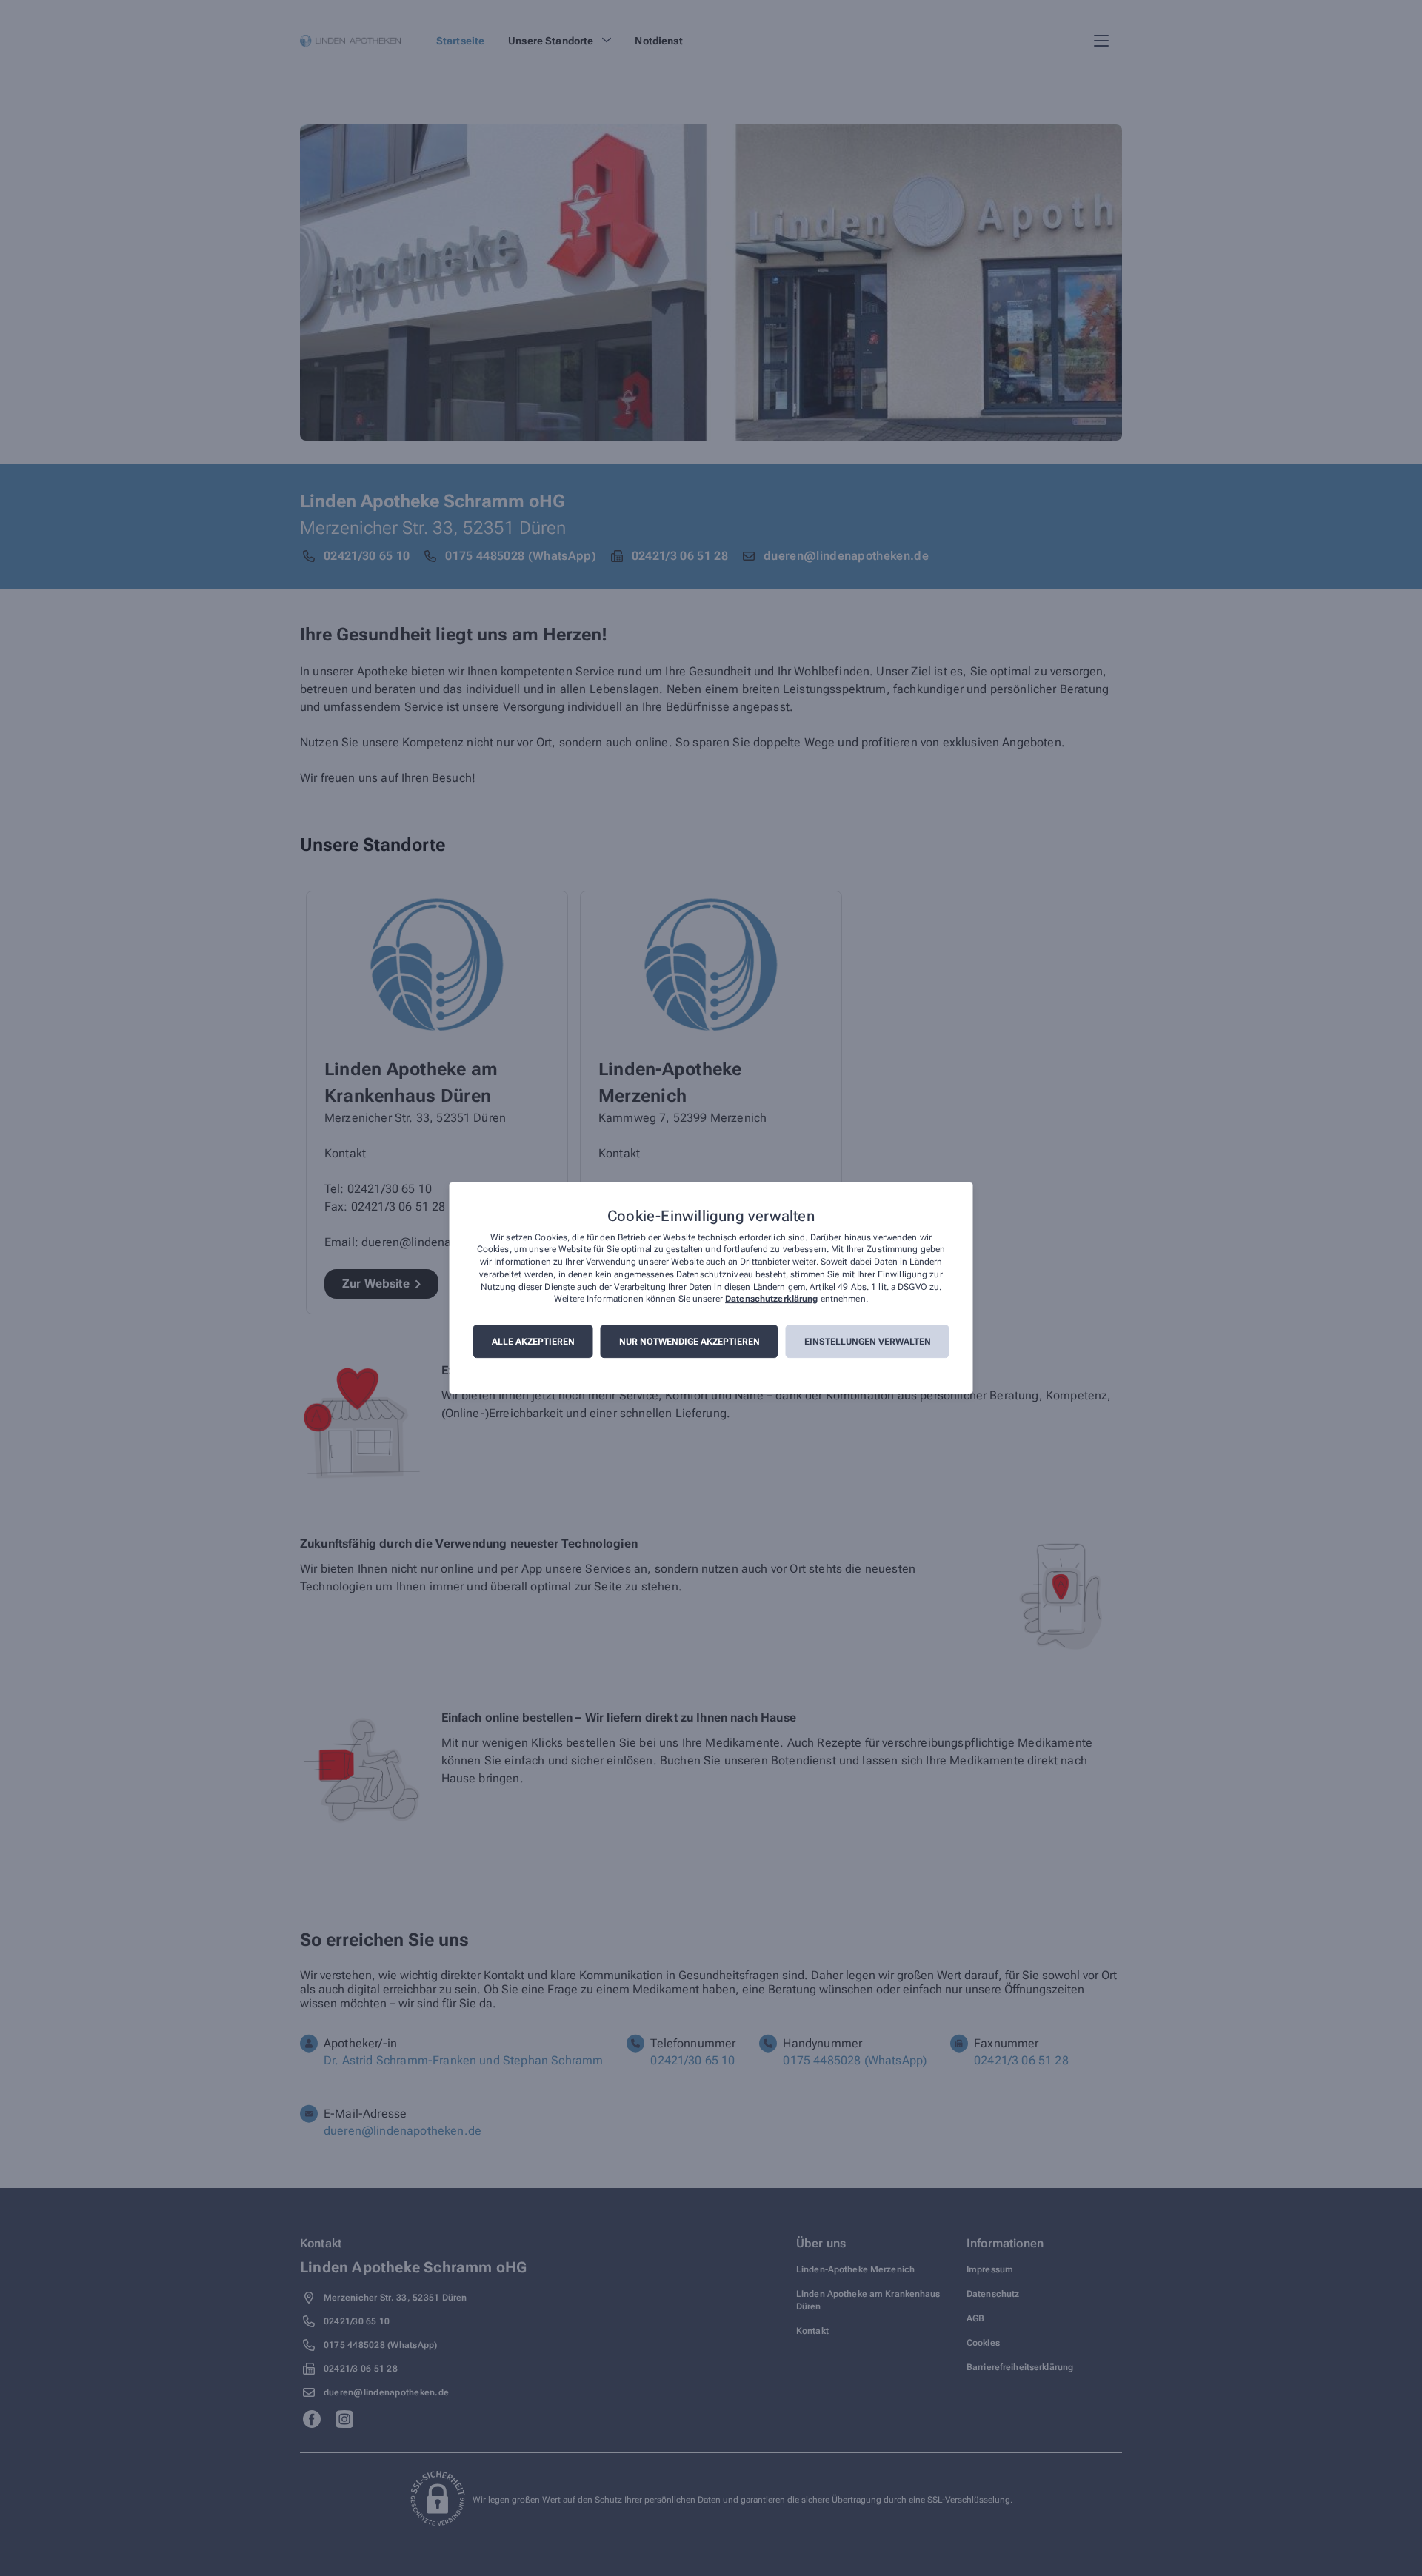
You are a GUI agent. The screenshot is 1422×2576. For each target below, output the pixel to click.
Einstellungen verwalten (868, 1342)
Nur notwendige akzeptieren (690, 1342)
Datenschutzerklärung (771, 1299)
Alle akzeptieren (533, 1342)
